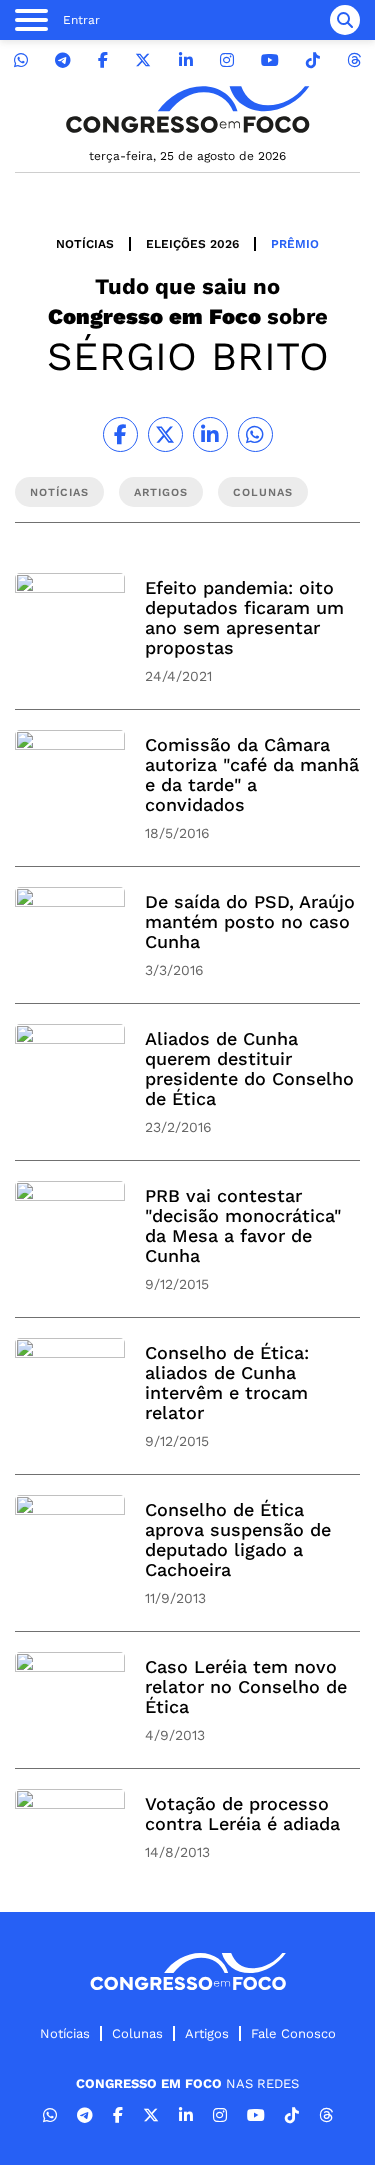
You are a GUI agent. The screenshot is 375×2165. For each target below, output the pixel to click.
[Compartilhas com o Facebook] (120, 434)
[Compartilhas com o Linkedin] (210, 434)
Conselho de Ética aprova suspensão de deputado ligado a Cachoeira (238, 1539)
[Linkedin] (186, 60)
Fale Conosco (293, 2033)
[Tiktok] (313, 60)
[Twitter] (143, 60)
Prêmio (295, 244)
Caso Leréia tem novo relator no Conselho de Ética (246, 1686)
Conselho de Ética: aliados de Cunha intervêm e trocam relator (227, 1382)
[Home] (188, 109)
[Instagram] (227, 60)
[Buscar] (345, 20)
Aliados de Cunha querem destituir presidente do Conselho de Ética (249, 1068)
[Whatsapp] (21, 60)
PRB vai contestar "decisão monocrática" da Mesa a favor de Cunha (243, 1225)
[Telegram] (63, 60)
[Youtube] (270, 60)
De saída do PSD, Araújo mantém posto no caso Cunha (250, 921)
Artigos (207, 2033)
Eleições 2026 (192, 244)
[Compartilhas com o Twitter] (165, 434)
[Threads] (354, 60)
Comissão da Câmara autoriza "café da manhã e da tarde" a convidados (252, 774)
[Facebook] (103, 60)
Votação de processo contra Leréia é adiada (242, 1813)
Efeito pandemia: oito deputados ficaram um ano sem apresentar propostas (244, 617)
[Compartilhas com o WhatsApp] (255, 434)
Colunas (137, 2033)
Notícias (85, 244)
